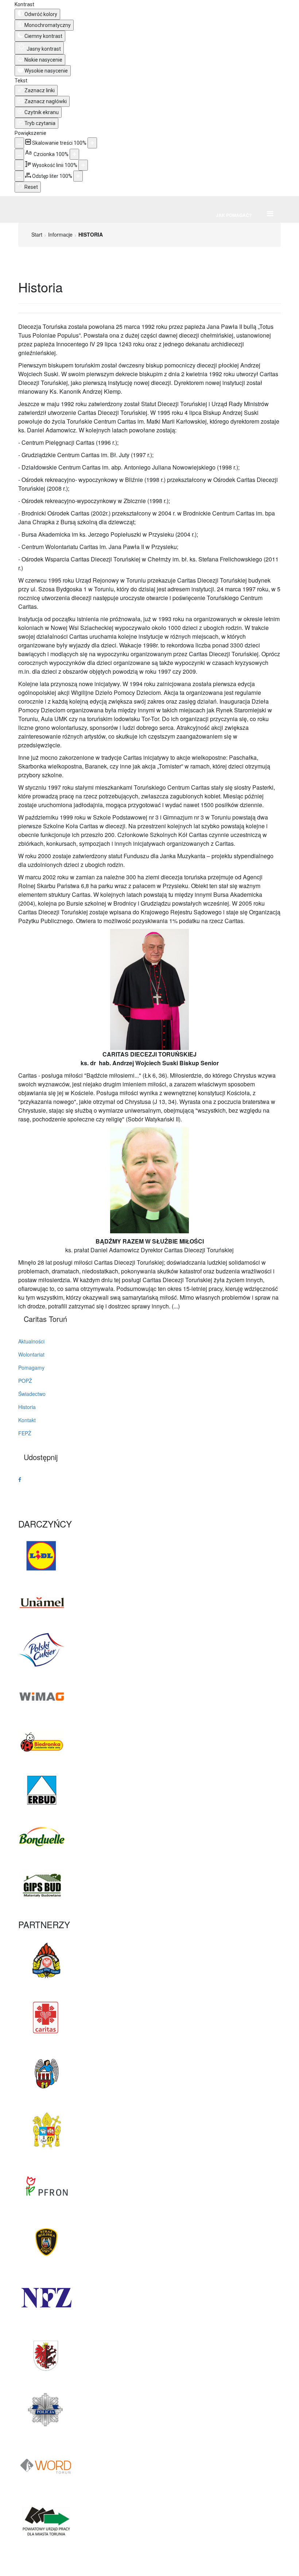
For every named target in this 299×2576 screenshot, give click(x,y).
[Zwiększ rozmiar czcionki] (74, 154)
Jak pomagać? (234, 215)
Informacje (60, 234)
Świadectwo (32, 1394)
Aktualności (31, 1341)
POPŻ (25, 1381)
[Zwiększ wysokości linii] (83, 165)
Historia (27, 1407)
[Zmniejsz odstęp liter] (19, 176)
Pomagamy (31, 1367)
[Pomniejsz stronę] (19, 143)
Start (37, 234)
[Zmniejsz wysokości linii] (19, 165)
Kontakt (27, 1420)
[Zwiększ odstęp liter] (78, 176)
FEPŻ (25, 1433)
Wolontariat (31, 1354)
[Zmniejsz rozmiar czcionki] (19, 154)
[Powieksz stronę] (92, 143)
